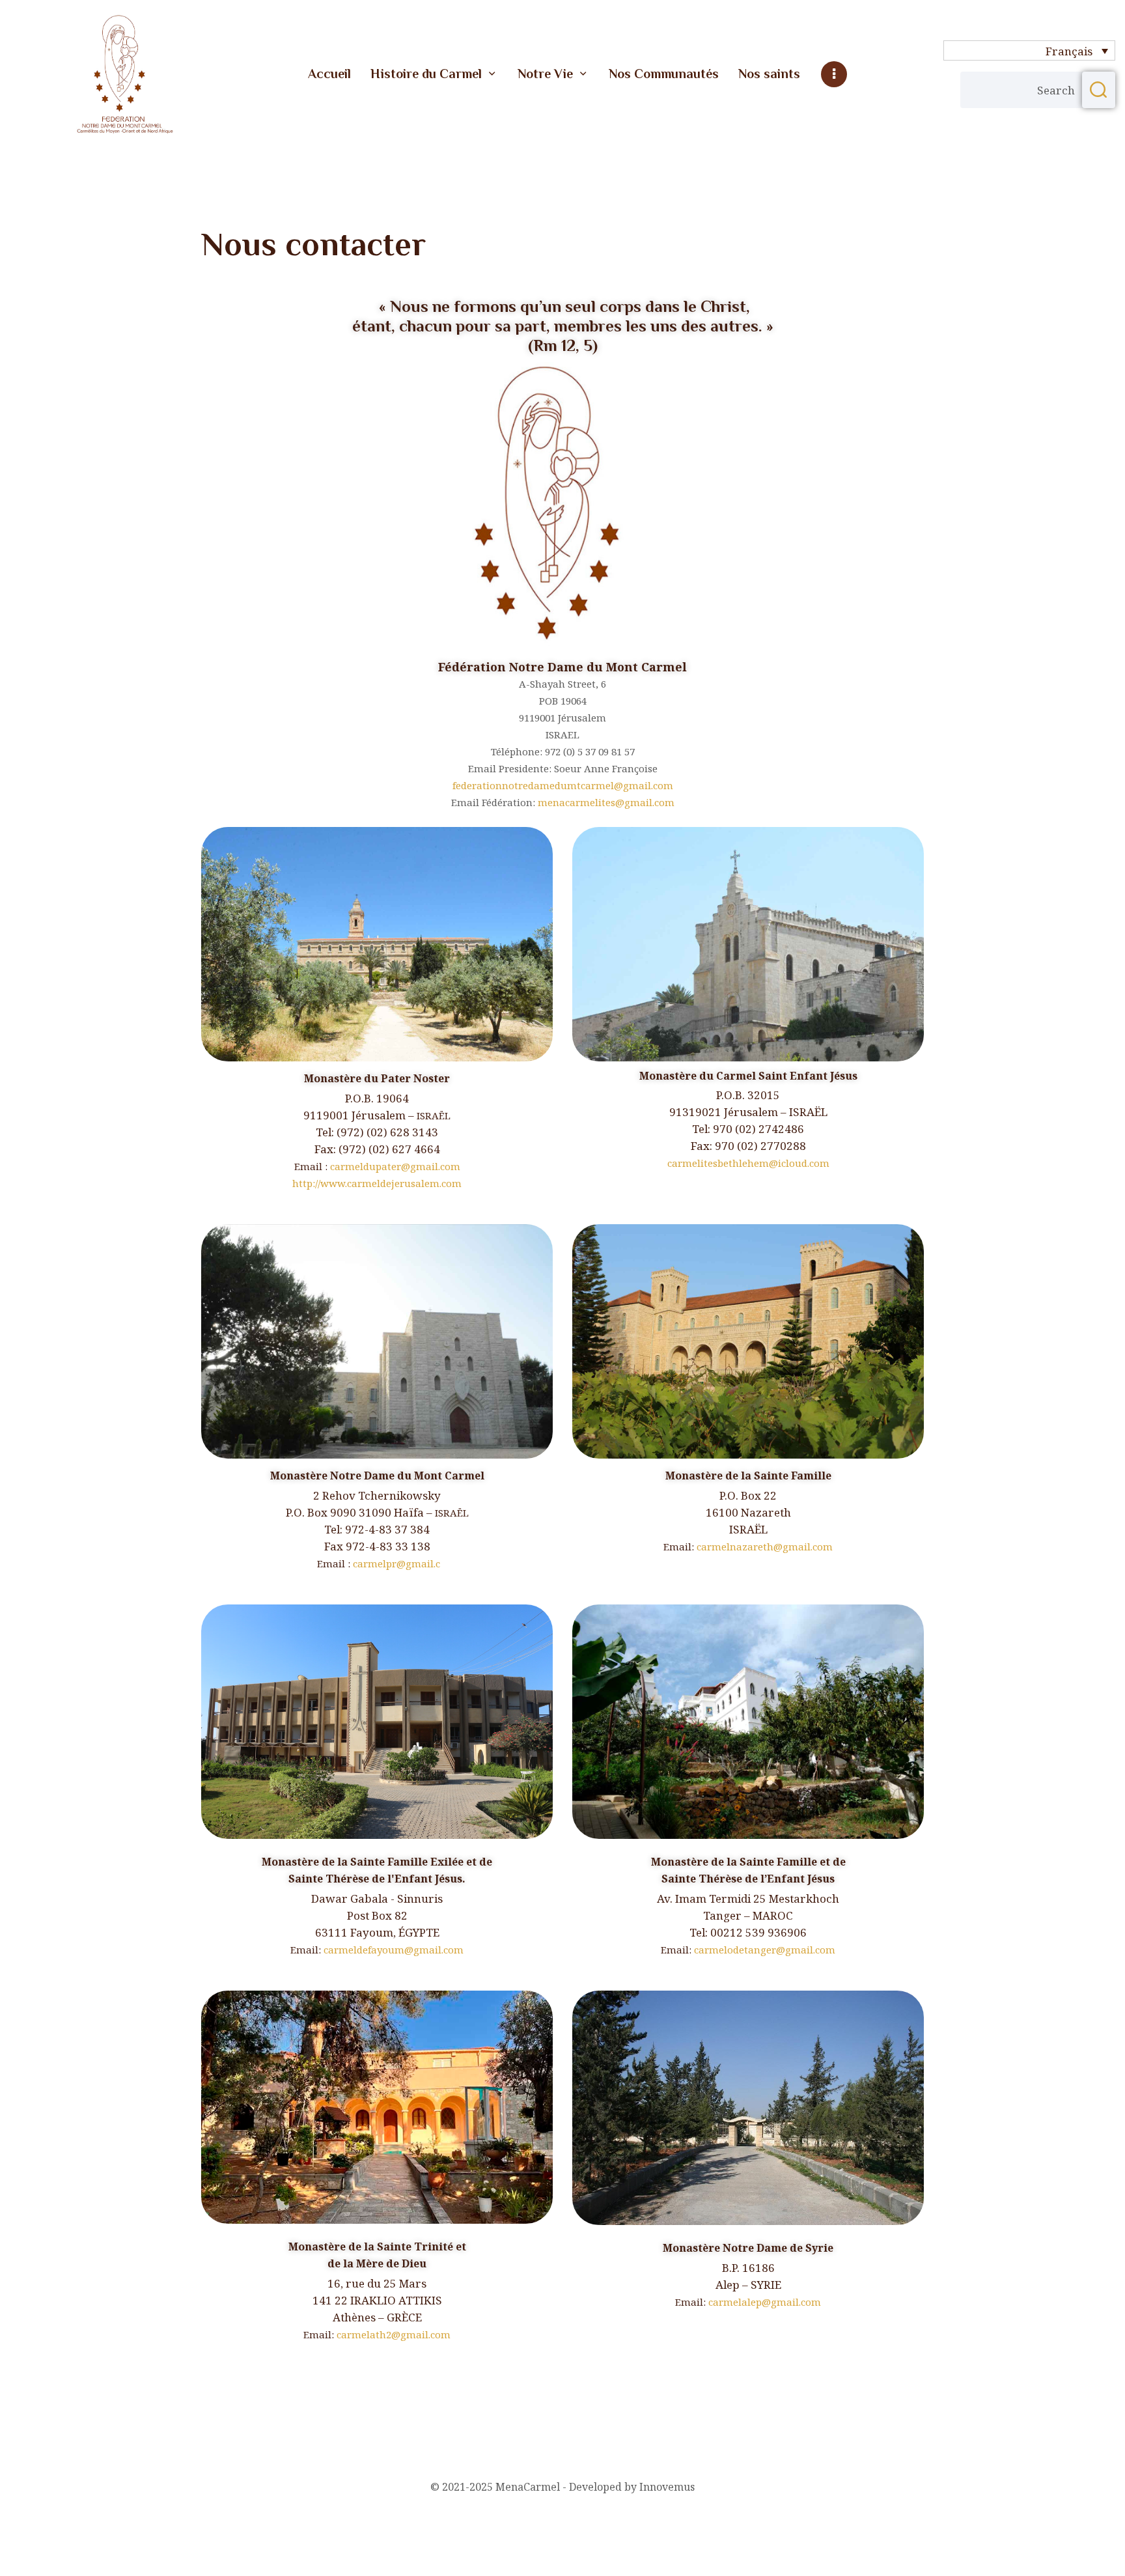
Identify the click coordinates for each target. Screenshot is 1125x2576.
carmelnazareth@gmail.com (765, 1547)
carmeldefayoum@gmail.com (394, 1950)
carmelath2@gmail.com (394, 2334)
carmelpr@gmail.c (396, 1563)
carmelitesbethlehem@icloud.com (748, 1163)
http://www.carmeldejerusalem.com (377, 1183)
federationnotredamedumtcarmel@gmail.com (563, 785)
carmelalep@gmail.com (765, 2302)
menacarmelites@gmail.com (606, 802)
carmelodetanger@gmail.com (765, 1950)
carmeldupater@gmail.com (395, 1166)
